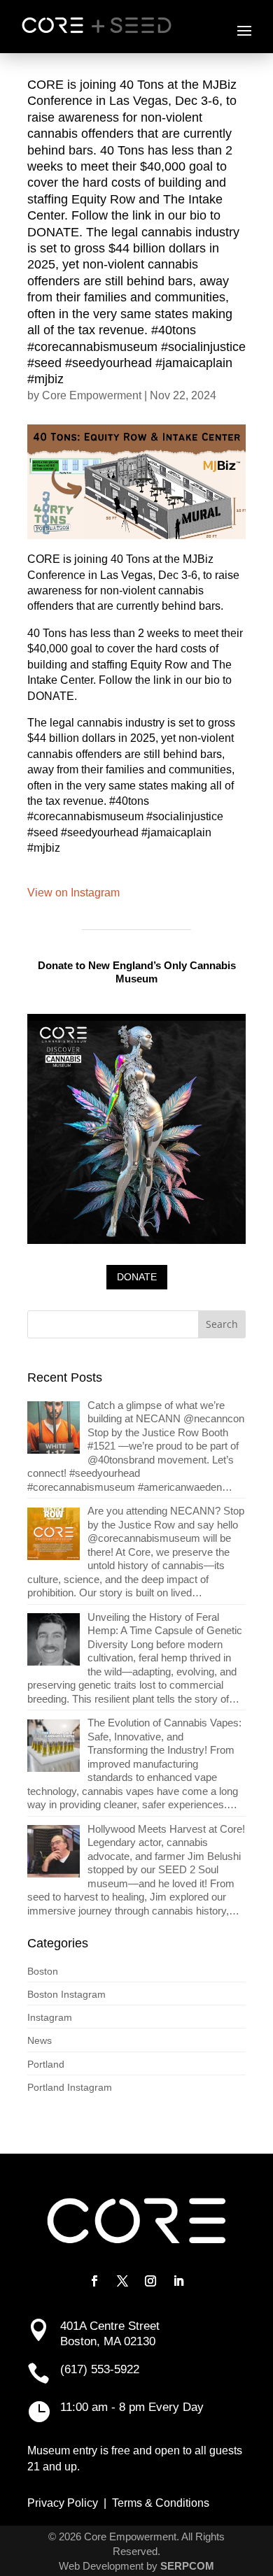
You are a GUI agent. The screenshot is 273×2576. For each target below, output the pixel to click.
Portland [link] (46, 2064)
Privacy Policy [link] (63, 2503)
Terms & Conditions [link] (161, 2503)
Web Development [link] (101, 2566)
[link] (136, 1446)
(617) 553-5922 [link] (100, 2369)
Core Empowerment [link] (92, 395)
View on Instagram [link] (73, 893)
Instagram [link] (50, 2017)
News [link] (40, 2040)
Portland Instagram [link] (70, 2087)
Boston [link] (43, 1971)
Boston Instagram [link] (66, 1994)
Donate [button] (137, 1277)
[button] (244, 30)
